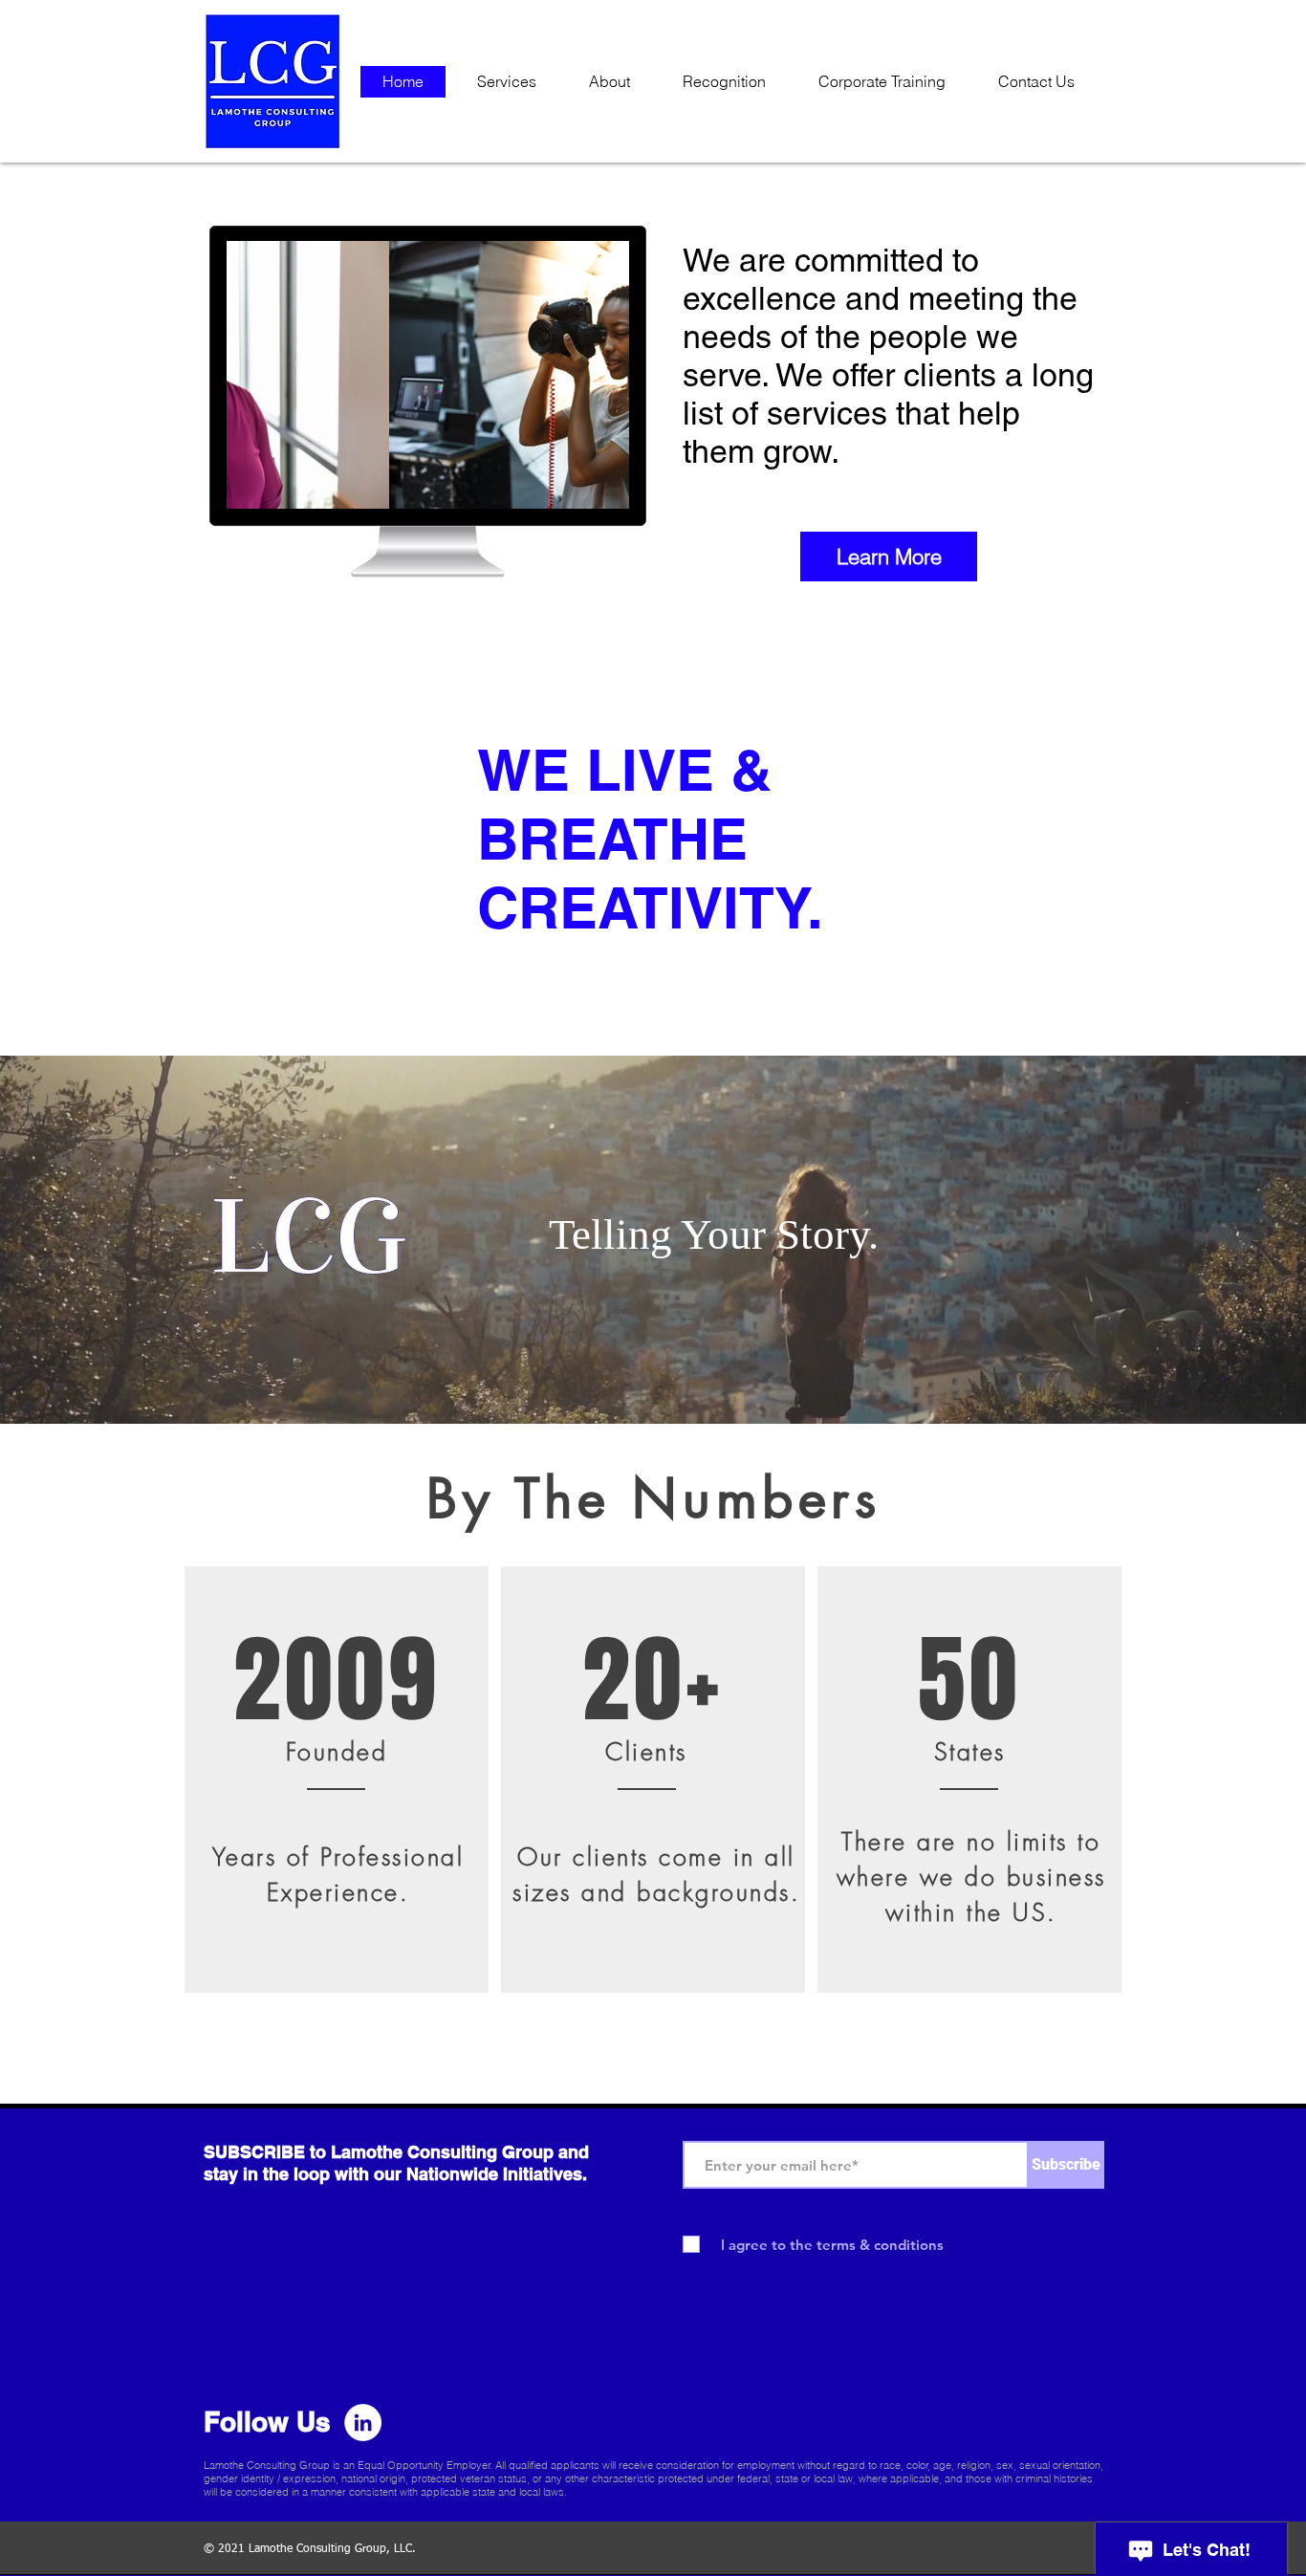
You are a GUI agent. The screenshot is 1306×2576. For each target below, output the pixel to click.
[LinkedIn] (363, 2423)
